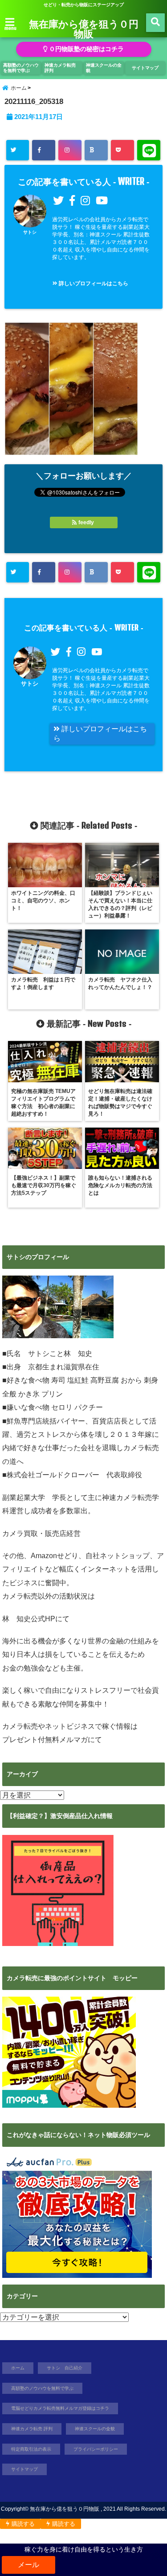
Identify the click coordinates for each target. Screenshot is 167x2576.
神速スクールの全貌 (104, 68)
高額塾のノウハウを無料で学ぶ (21, 68)
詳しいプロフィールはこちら (93, 283)
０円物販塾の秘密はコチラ (86, 49)
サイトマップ (145, 68)
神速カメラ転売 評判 (60, 68)
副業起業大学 (24, 1497)
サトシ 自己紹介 (65, 2368)
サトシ (30, 232)
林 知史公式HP (29, 1619)
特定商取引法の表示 (31, 2449)
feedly (86, 522)
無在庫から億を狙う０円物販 (84, 28)
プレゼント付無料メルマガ (45, 1740)
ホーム (18, 2368)
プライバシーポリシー (96, 2449)
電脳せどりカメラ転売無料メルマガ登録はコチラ (60, 2408)
